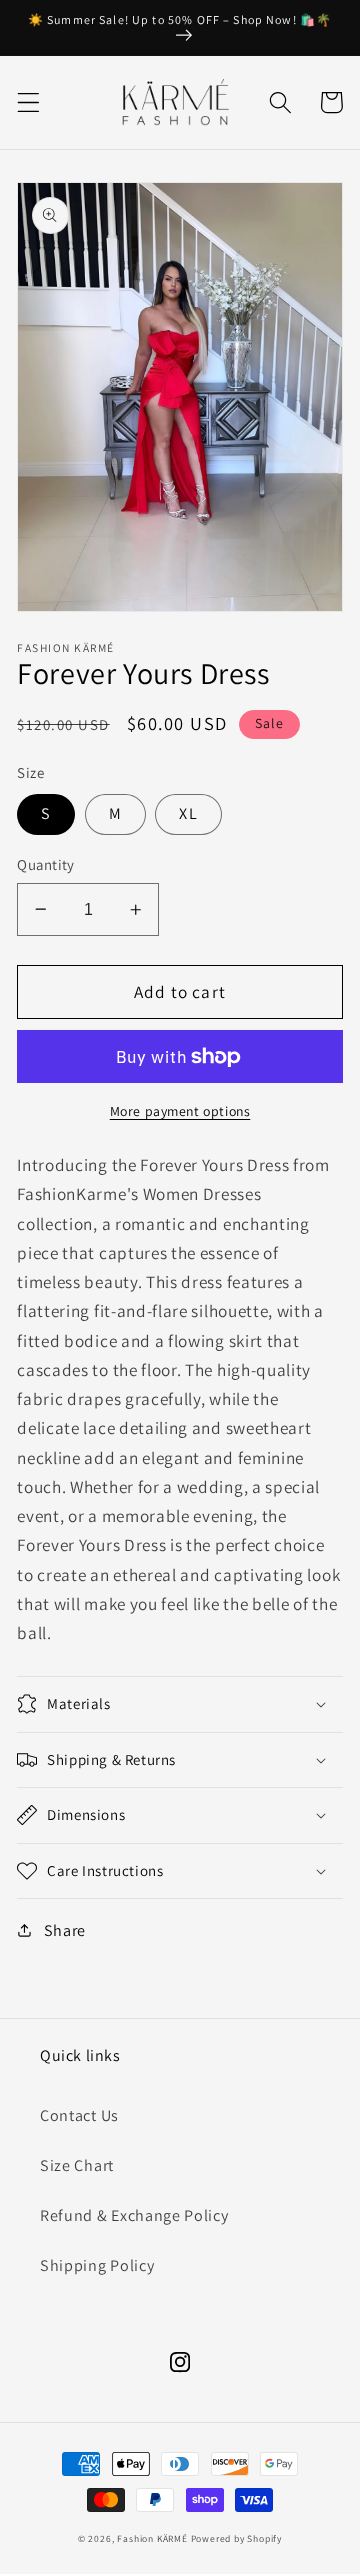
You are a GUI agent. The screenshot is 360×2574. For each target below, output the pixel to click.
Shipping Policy (97, 2265)
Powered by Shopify (237, 2538)
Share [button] (65, 1930)
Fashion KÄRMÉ (152, 2538)
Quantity (46, 864)
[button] (28, 102)
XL (188, 813)
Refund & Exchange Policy (134, 2215)
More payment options (180, 1111)
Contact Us (79, 2115)
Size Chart (77, 2165)
